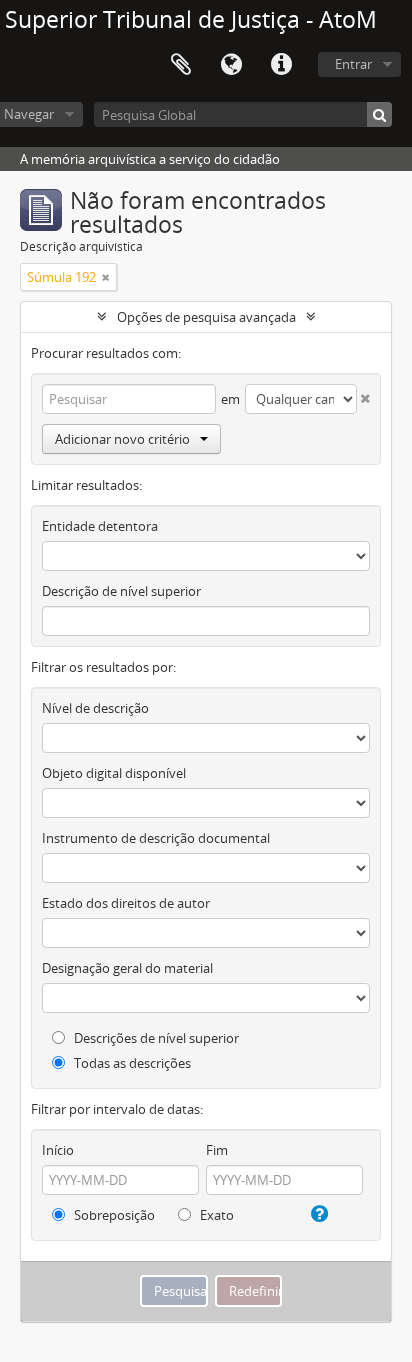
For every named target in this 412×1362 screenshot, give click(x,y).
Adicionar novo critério (122, 439)
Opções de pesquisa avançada (206, 317)
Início (58, 1150)
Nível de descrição (95, 708)
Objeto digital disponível (114, 773)
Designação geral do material (127, 968)
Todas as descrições (131, 1063)
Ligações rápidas (281, 65)
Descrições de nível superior (155, 1038)
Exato (215, 1215)
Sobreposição (113, 1215)
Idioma (231, 65)
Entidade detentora (100, 526)
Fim (217, 1150)
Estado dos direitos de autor (126, 903)
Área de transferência (181, 65)
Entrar (353, 64)
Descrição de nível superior (121, 591)
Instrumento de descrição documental (156, 838)
